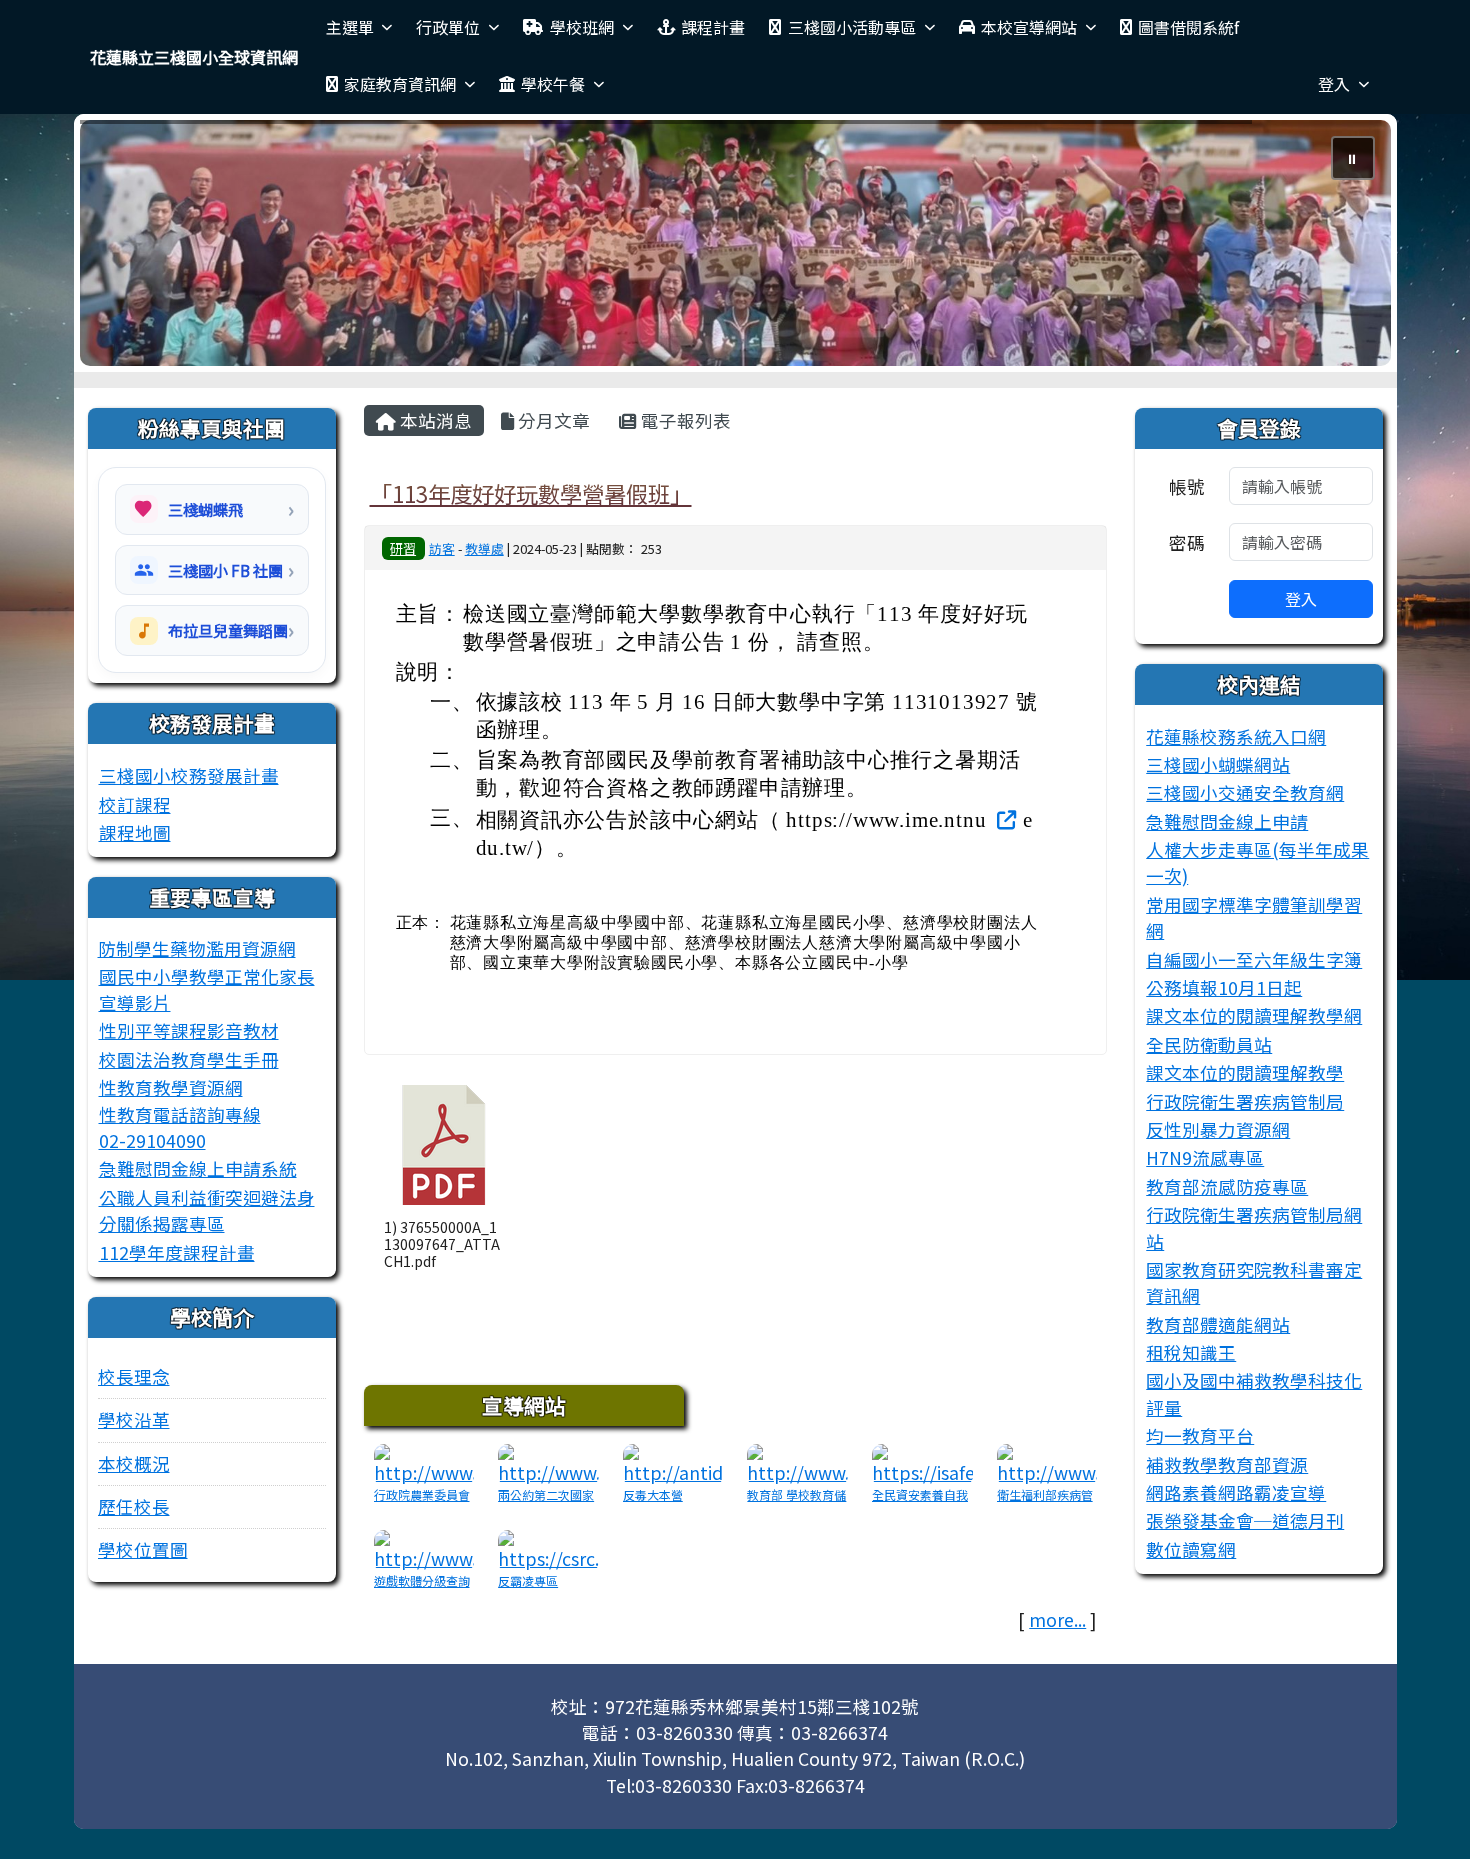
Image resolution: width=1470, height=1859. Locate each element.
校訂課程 (135, 804)
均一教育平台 (1200, 1435)
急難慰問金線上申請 (1227, 821)
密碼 (1187, 542)
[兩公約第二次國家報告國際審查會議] (548, 1462)
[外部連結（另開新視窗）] (1004, 817)
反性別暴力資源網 (1218, 1129)
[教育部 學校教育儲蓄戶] (797, 1462)
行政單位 (448, 27)
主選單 (350, 27)
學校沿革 (134, 1419)
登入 (1334, 84)
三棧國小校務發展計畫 (189, 775)
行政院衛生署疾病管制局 (1245, 1101)
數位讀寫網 (1191, 1549)
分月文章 (552, 420)
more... (1057, 1619)
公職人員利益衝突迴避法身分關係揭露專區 (207, 1210)
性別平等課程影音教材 (189, 1030)
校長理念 (134, 1376)
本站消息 (434, 420)
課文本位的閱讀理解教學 (1245, 1072)
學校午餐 (553, 84)
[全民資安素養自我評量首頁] (922, 1462)
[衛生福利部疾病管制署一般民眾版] (1047, 1462)
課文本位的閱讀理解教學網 (1254, 1015)
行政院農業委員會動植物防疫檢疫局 (422, 1503)
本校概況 (134, 1463)
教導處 (484, 548)
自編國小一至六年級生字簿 (1254, 959)
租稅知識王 (1191, 1352)
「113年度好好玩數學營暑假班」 (531, 493)
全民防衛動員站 (1209, 1044)
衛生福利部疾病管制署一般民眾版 (1045, 1503)
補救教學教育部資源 (1227, 1464)
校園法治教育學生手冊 (189, 1059)
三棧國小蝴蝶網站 (1218, 764)
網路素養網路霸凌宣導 (1236, 1492)
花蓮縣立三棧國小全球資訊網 (194, 57)
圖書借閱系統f (1188, 27)
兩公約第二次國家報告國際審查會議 (546, 1503)
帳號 (1187, 486)
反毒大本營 (653, 1494)
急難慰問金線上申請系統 (198, 1168)
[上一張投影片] (128, 247)
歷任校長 (134, 1506)
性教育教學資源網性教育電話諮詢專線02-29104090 (180, 1114)
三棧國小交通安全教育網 (1245, 792)
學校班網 (582, 27)
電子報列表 (684, 420)
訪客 (442, 548)
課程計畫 (713, 27)
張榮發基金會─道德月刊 (1245, 1520)
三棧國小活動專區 (852, 27)
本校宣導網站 (1029, 27)
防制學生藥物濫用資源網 (197, 948)
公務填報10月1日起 (1224, 987)
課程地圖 (135, 832)
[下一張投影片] (1343, 247)
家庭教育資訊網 (400, 84)
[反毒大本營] (673, 1462)
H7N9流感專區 (1205, 1157)
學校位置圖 (143, 1549)
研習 (403, 548)
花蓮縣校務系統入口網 (1236, 736)
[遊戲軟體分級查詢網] (424, 1548)
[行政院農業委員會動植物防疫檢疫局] (424, 1462)
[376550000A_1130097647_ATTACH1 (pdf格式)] (444, 1145)
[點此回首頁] (735, 243)
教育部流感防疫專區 (1227, 1186)
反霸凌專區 (528, 1580)
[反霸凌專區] (548, 1548)
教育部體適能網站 (1218, 1324)
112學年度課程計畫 (177, 1252)
